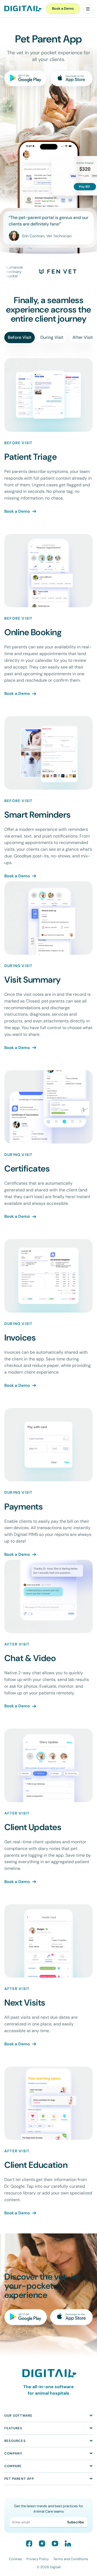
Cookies (15, 2559)
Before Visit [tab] (20, 337)
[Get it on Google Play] (26, 78)
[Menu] (88, 9)
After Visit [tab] (83, 337)
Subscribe (76, 2522)
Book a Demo (63, 8)
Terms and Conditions (71, 2559)
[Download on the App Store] (71, 78)
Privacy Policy (38, 2559)
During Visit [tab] (52, 337)
